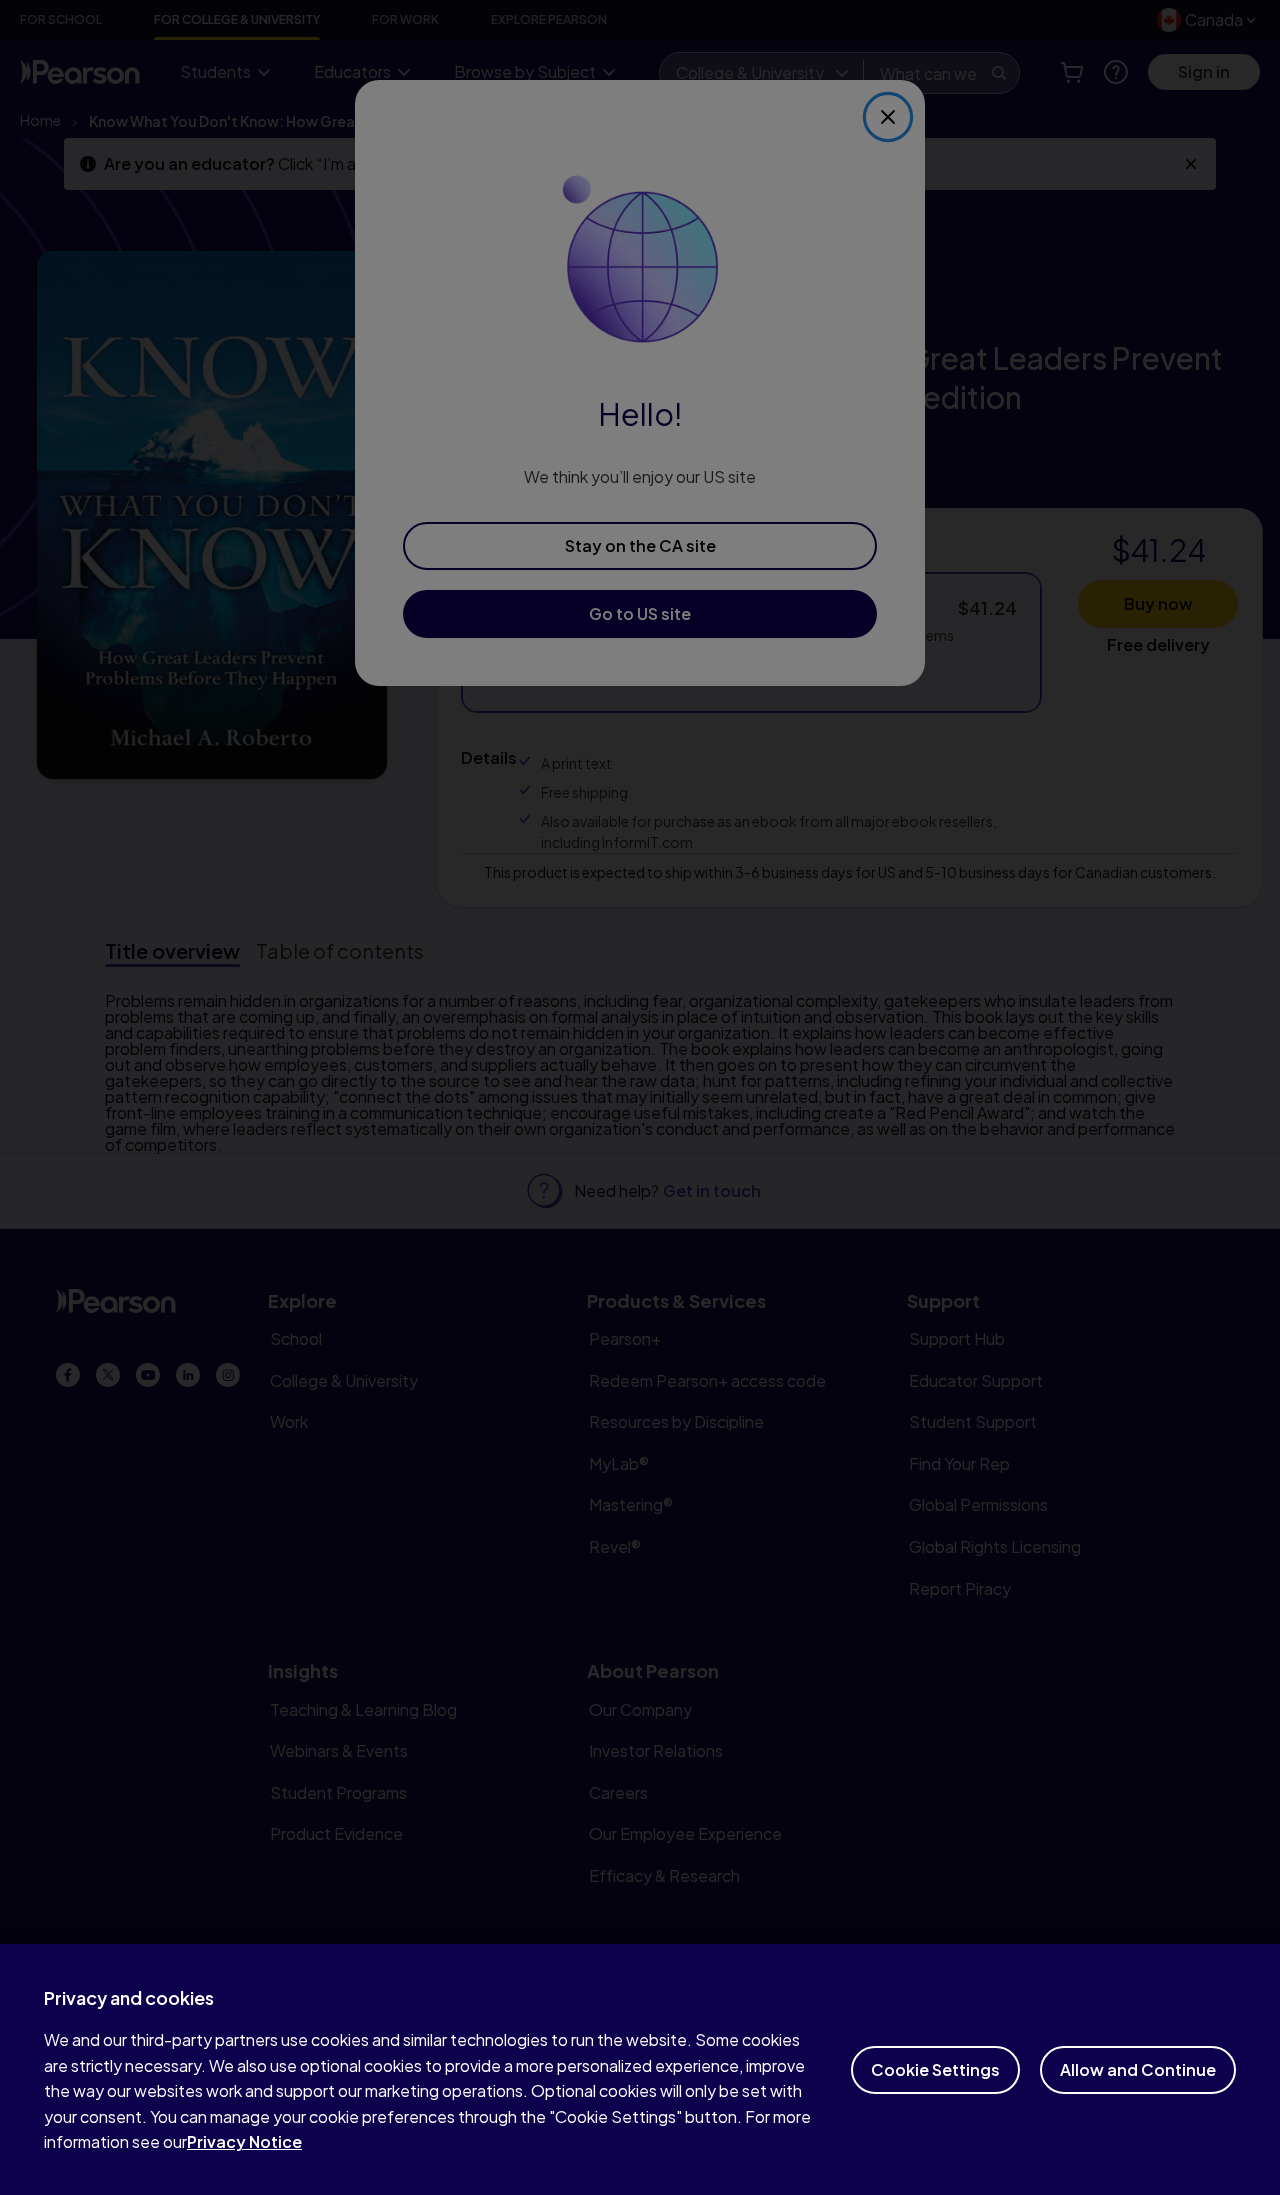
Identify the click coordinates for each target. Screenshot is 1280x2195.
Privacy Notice (244, 2141)
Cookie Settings (935, 2069)
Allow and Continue (1138, 2069)
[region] (640, 2069)
